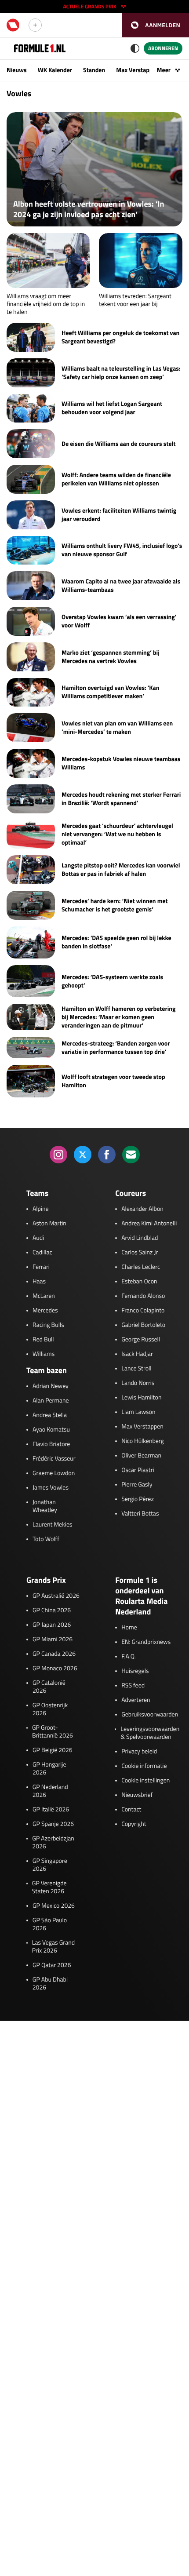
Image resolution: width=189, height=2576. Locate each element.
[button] (156, 25)
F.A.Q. (129, 1657)
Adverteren (136, 1700)
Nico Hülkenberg (143, 1441)
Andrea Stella (50, 1415)
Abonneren (163, 48)
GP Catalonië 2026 (49, 1687)
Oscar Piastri (138, 1470)
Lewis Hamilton (141, 1398)
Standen (94, 70)
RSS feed (133, 1686)
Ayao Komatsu (51, 1430)
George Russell (141, 1340)
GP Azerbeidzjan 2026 (53, 1843)
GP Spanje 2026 (53, 1824)
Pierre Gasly (137, 1485)
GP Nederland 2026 (50, 1791)
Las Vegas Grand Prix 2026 (53, 1947)
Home (129, 1628)
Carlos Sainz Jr (140, 1253)
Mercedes (45, 1311)
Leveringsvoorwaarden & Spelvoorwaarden (150, 1733)
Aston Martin (49, 1224)
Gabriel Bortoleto (143, 1325)
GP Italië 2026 (51, 1810)
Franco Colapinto (143, 1311)
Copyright (134, 1824)
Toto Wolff (46, 1539)
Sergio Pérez (138, 1499)
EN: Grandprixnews (146, 1642)
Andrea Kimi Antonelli (149, 1224)
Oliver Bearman (141, 1456)
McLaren (44, 1296)
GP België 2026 (53, 1750)
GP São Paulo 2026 (50, 1924)
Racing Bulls (48, 1325)
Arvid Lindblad (140, 1238)
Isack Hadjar (137, 1354)
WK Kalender (55, 70)
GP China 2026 (52, 1610)
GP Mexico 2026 (54, 1906)
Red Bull (43, 1340)
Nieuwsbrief (137, 1795)
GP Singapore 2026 (50, 1865)
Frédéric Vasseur (54, 1459)
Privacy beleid (139, 1752)
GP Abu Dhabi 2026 (50, 1984)
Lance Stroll (136, 1369)
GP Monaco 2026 (55, 1669)
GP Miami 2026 (53, 1640)
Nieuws (17, 70)
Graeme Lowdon (54, 1473)
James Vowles (51, 1488)
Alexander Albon (142, 1209)
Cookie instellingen (145, 1781)
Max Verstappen (138, 70)
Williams (44, 1354)
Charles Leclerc (141, 1267)
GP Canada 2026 (54, 1654)
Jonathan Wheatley (45, 1506)
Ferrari (41, 1267)
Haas (39, 1282)
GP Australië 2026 (56, 1596)
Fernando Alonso (143, 1296)
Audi (38, 1238)
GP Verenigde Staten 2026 (49, 1887)
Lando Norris (138, 1383)
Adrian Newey (51, 1386)
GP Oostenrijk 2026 (50, 1709)
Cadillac (42, 1253)
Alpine (41, 1209)
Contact (131, 1810)
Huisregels (135, 1671)
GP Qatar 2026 (52, 1965)
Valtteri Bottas (140, 1514)
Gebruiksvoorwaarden (150, 1715)
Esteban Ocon (139, 1282)
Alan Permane (51, 1401)
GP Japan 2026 (52, 1625)
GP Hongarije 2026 (49, 1769)
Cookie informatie (144, 1766)
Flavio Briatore (51, 1444)
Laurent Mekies (53, 1525)
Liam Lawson (138, 1412)
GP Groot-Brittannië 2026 (53, 1732)
